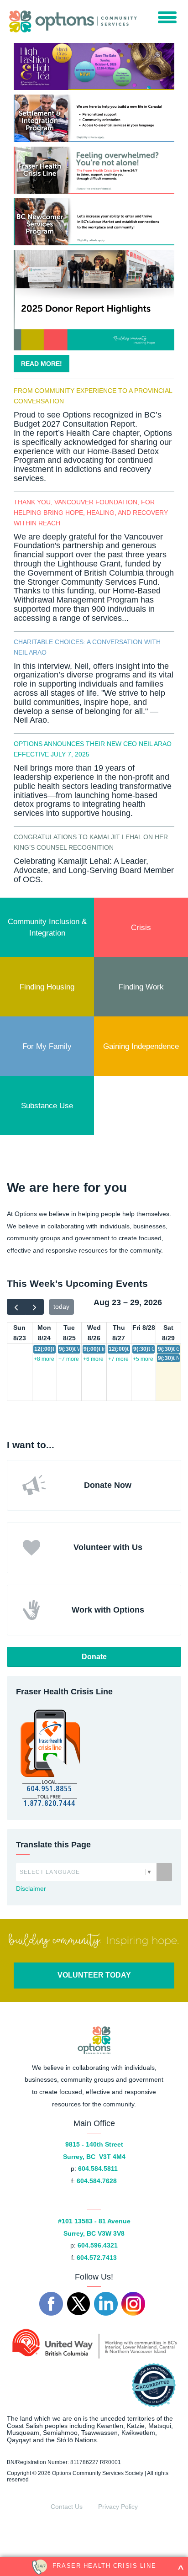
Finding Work (141, 987)
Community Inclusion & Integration (48, 927)
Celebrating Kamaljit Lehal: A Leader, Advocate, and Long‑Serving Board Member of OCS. (94, 870)
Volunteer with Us (108, 1547)
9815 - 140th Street (94, 2144)
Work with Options (108, 1610)
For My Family (47, 1046)
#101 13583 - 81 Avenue (94, 2221)
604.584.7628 (97, 2181)
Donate (94, 1657)
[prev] (16, 1307)
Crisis (141, 927)
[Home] (71, 21)
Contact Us (67, 2507)
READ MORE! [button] (42, 364)
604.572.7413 (97, 2258)
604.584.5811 (98, 2169)
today (61, 1307)
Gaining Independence (141, 1046)
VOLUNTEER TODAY (94, 1975)
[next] (34, 1307)
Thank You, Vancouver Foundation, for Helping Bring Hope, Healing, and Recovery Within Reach (91, 513)
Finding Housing (47, 987)
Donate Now (108, 1485)
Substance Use (47, 1106)
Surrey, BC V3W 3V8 (94, 2233)
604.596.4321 (98, 2245)
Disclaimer (31, 1888)
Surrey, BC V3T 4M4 (94, 2157)
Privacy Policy (118, 2507)
